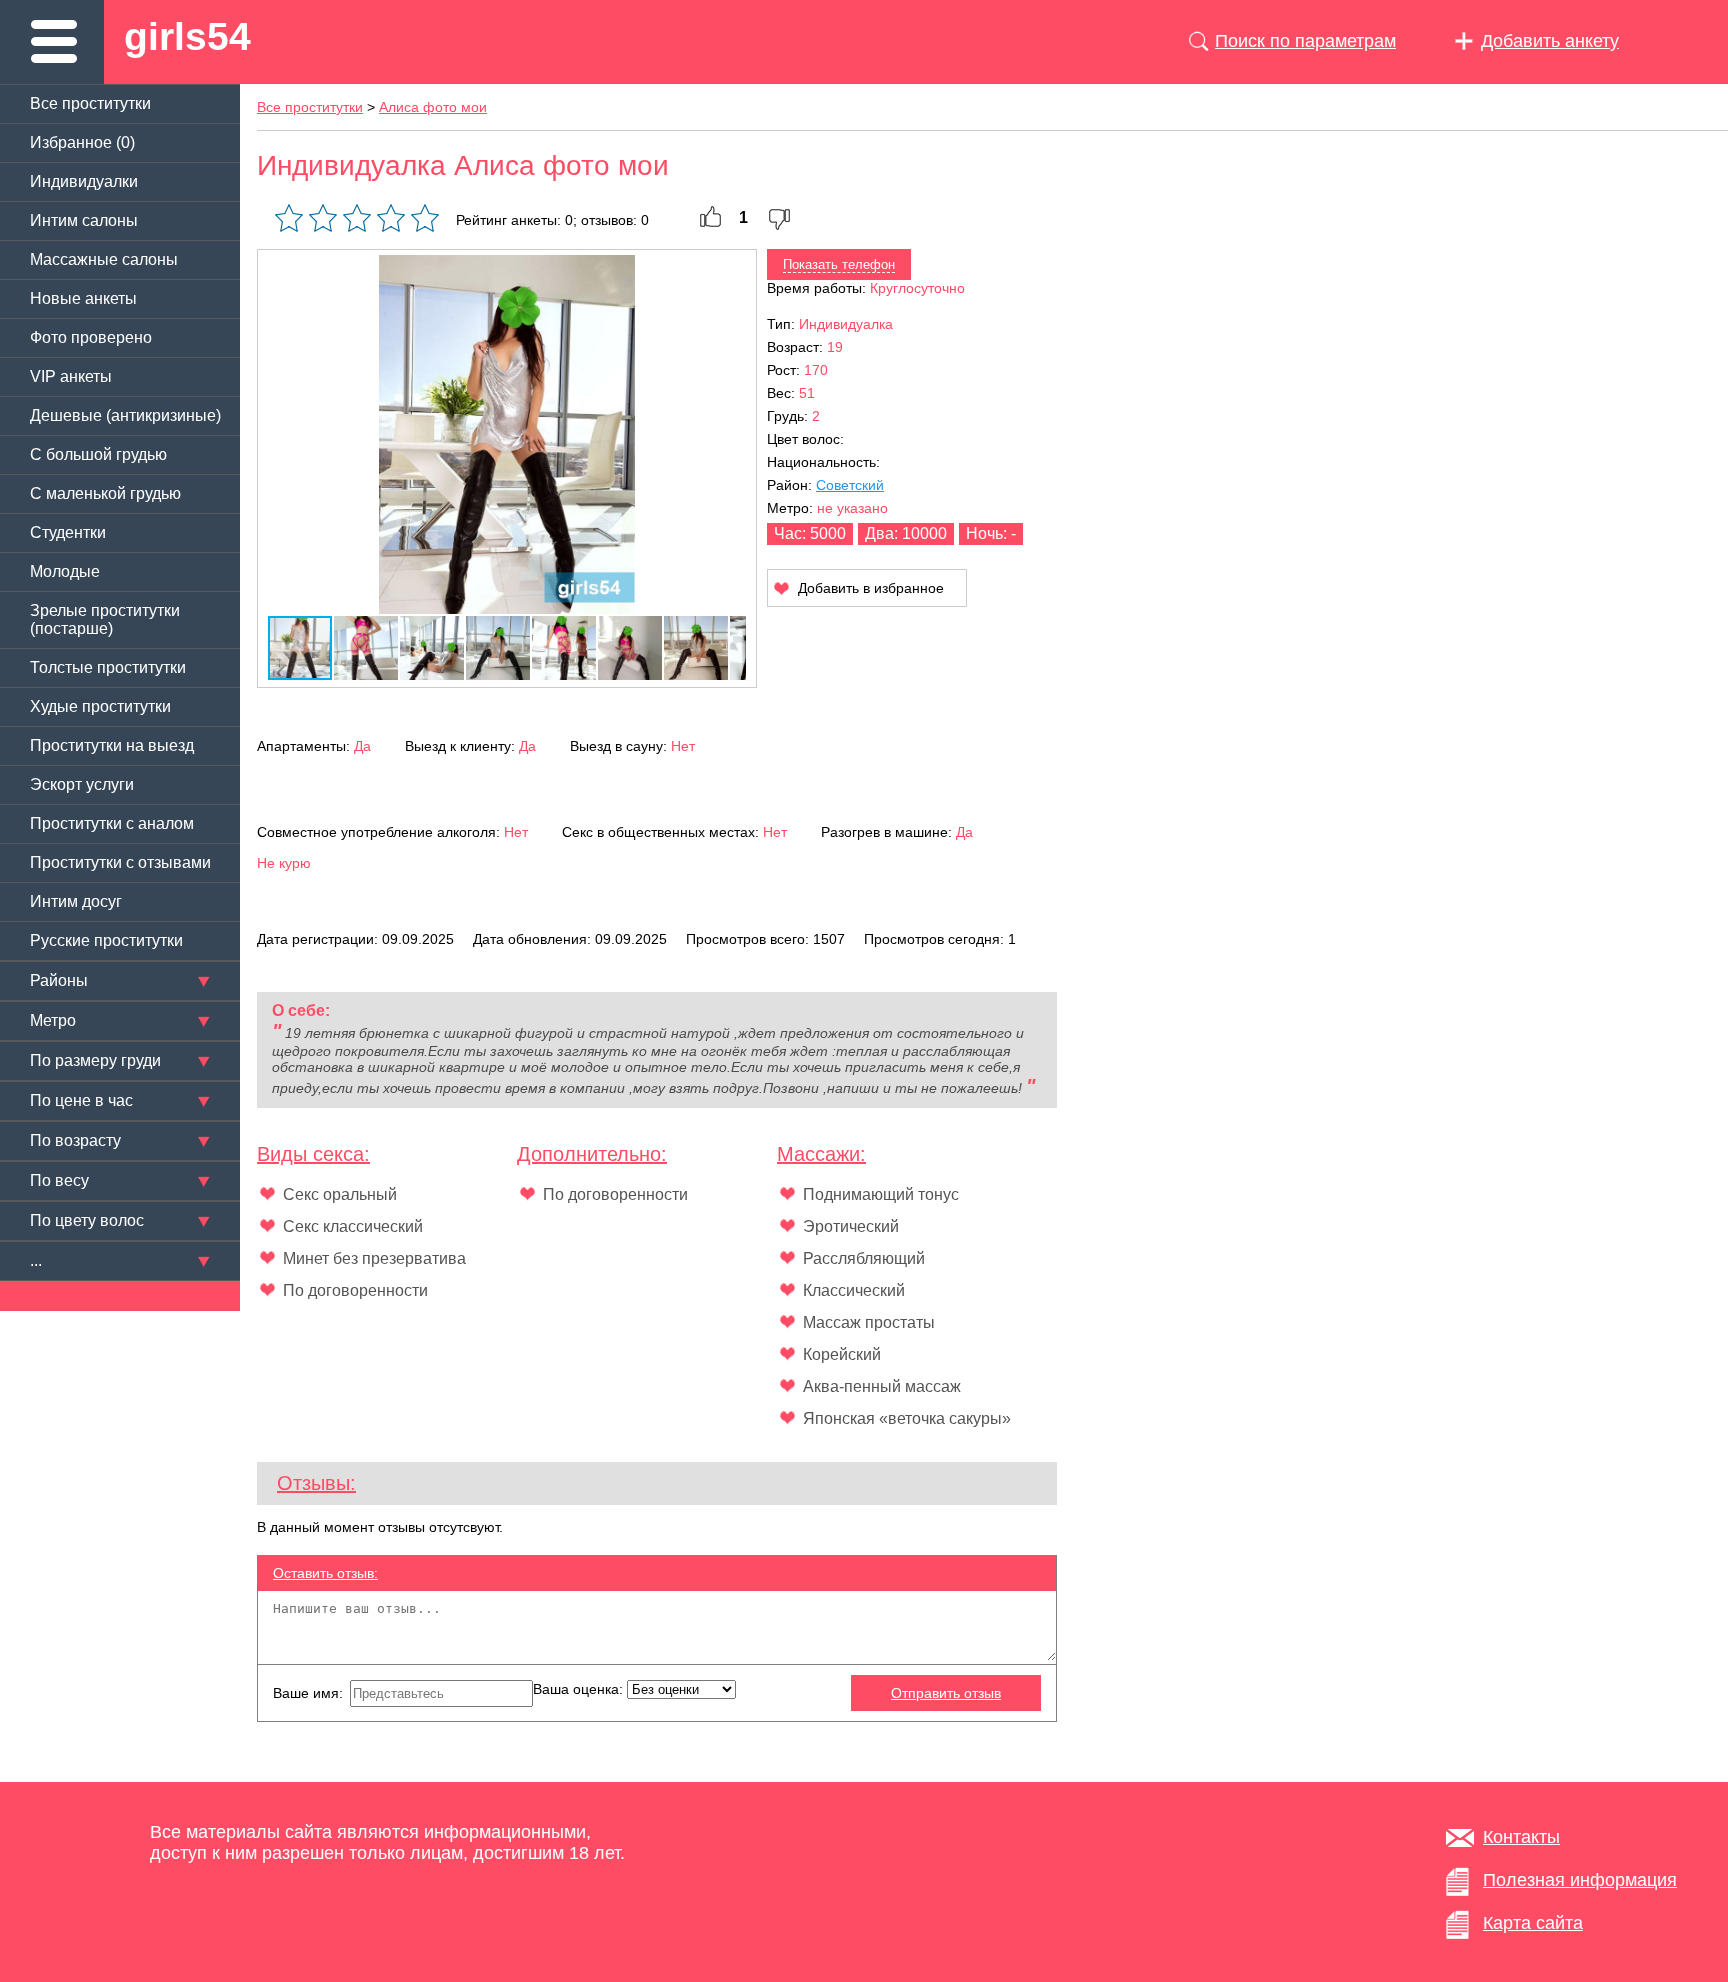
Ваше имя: (310, 1693)
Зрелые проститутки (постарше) (105, 619)
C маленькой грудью (105, 493)
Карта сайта (1533, 1923)
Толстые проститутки (108, 667)
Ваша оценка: (580, 1689)
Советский (850, 485)
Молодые (65, 571)
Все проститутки (90, 103)
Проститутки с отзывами (120, 862)
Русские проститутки (106, 940)
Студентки (68, 532)
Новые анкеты (83, 298)
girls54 (187, 36)
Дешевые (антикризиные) (125, 415)
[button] (728, 273)
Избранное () (82, 142)
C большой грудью (98, 454)
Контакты (1521, 1837)
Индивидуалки (84, 181)
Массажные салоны (104, 259)
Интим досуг (76, 901)
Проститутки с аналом (112, 823)
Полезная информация (1580, 1880)
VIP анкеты (71, 376)
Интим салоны (84, 220)
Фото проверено (91, 337)
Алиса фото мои (433, 107)
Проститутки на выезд (112, 745)
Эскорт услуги (82, 784)
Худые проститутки (100, 706)
